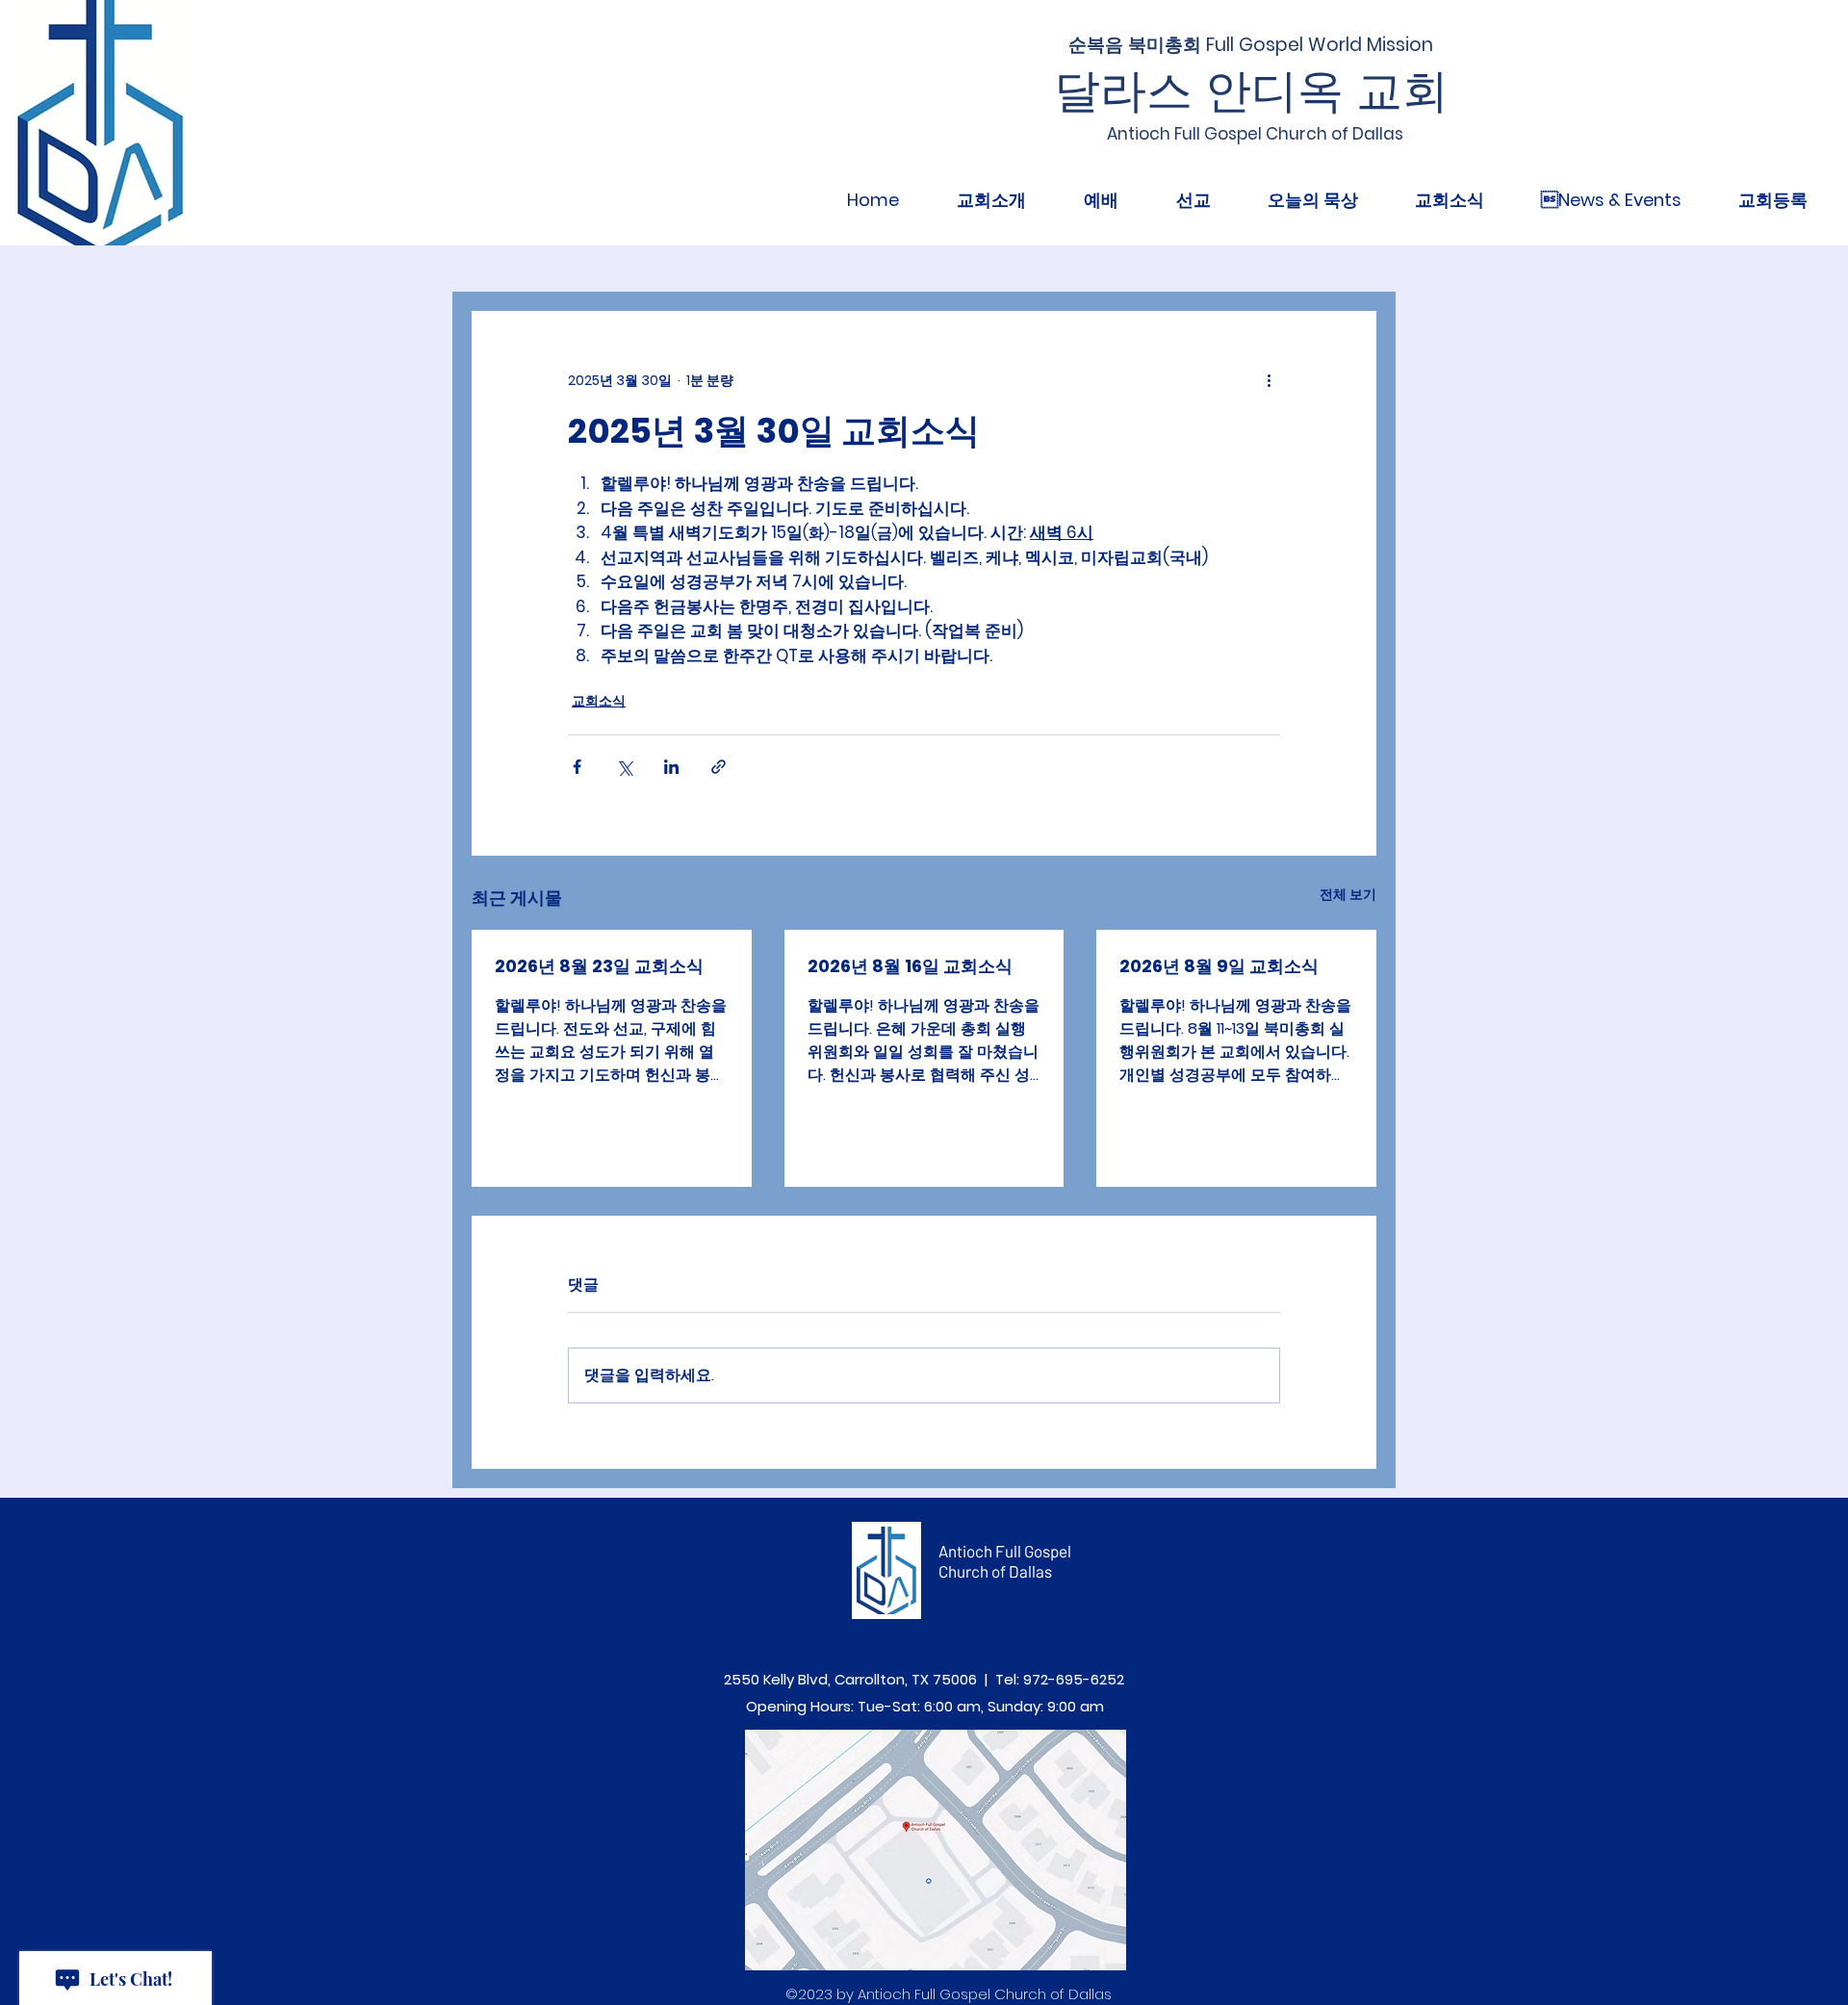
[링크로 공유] (719, 767)
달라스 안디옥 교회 (1251, 91)
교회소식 (599, 701)
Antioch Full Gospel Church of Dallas (1005, 1561)
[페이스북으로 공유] (577, 767)
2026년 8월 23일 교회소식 (599, 966)
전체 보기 (1348, 894)
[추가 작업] (1269, 380)
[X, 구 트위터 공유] (624, 767)
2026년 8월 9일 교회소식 (1219, 966)
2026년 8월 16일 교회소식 (910, 966)
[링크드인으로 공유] (671, 767)
